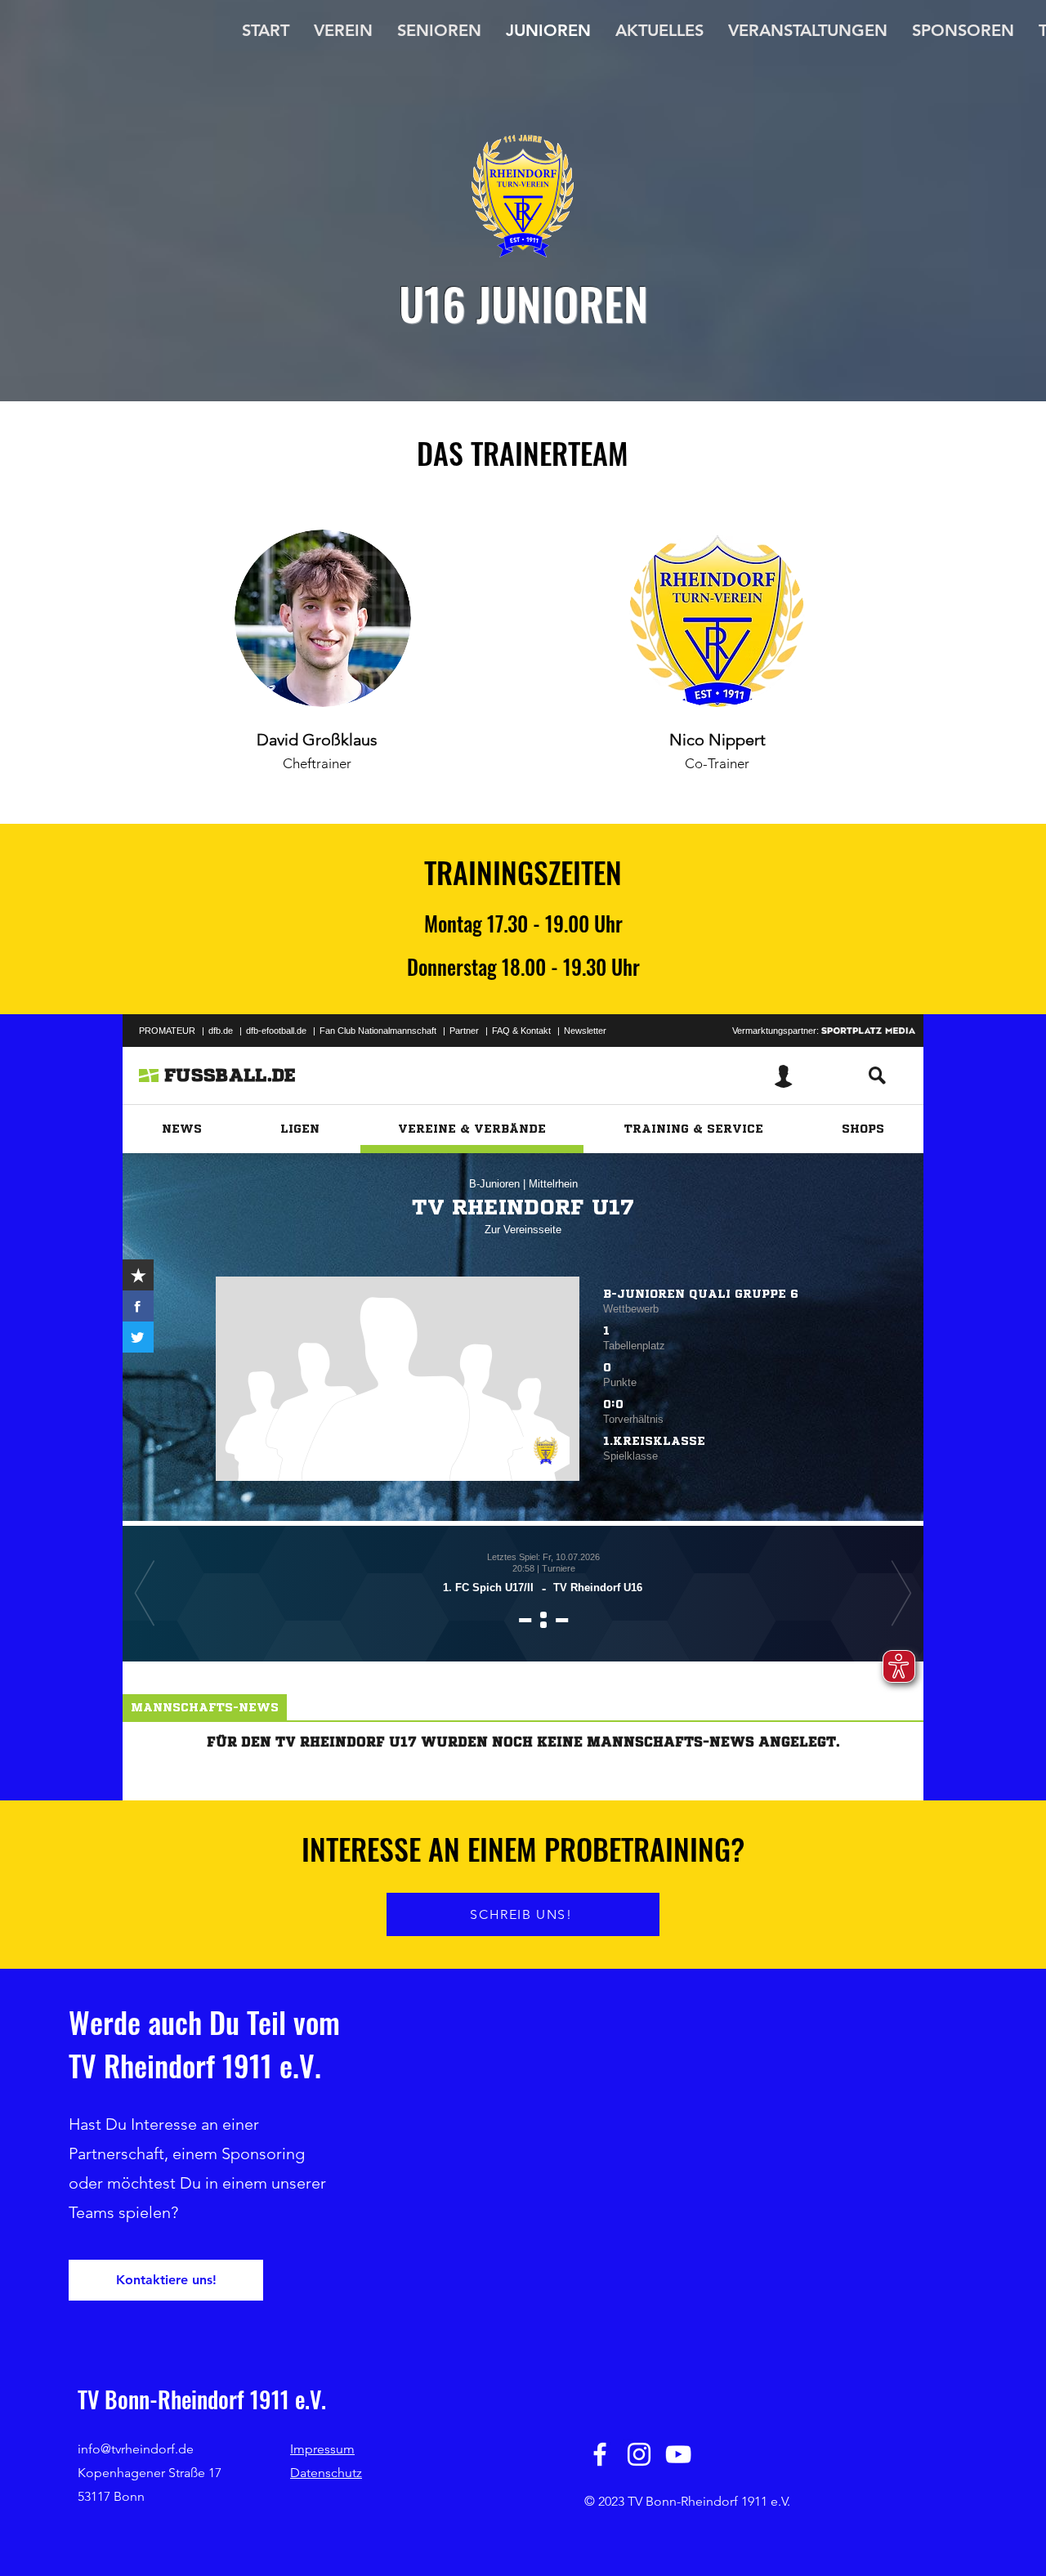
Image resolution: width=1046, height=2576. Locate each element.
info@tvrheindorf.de (136, 2449)
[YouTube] (678, 2454)
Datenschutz (326, 2473)
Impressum (322, 2449)
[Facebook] (600, 2454)
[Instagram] (639, 2454)
